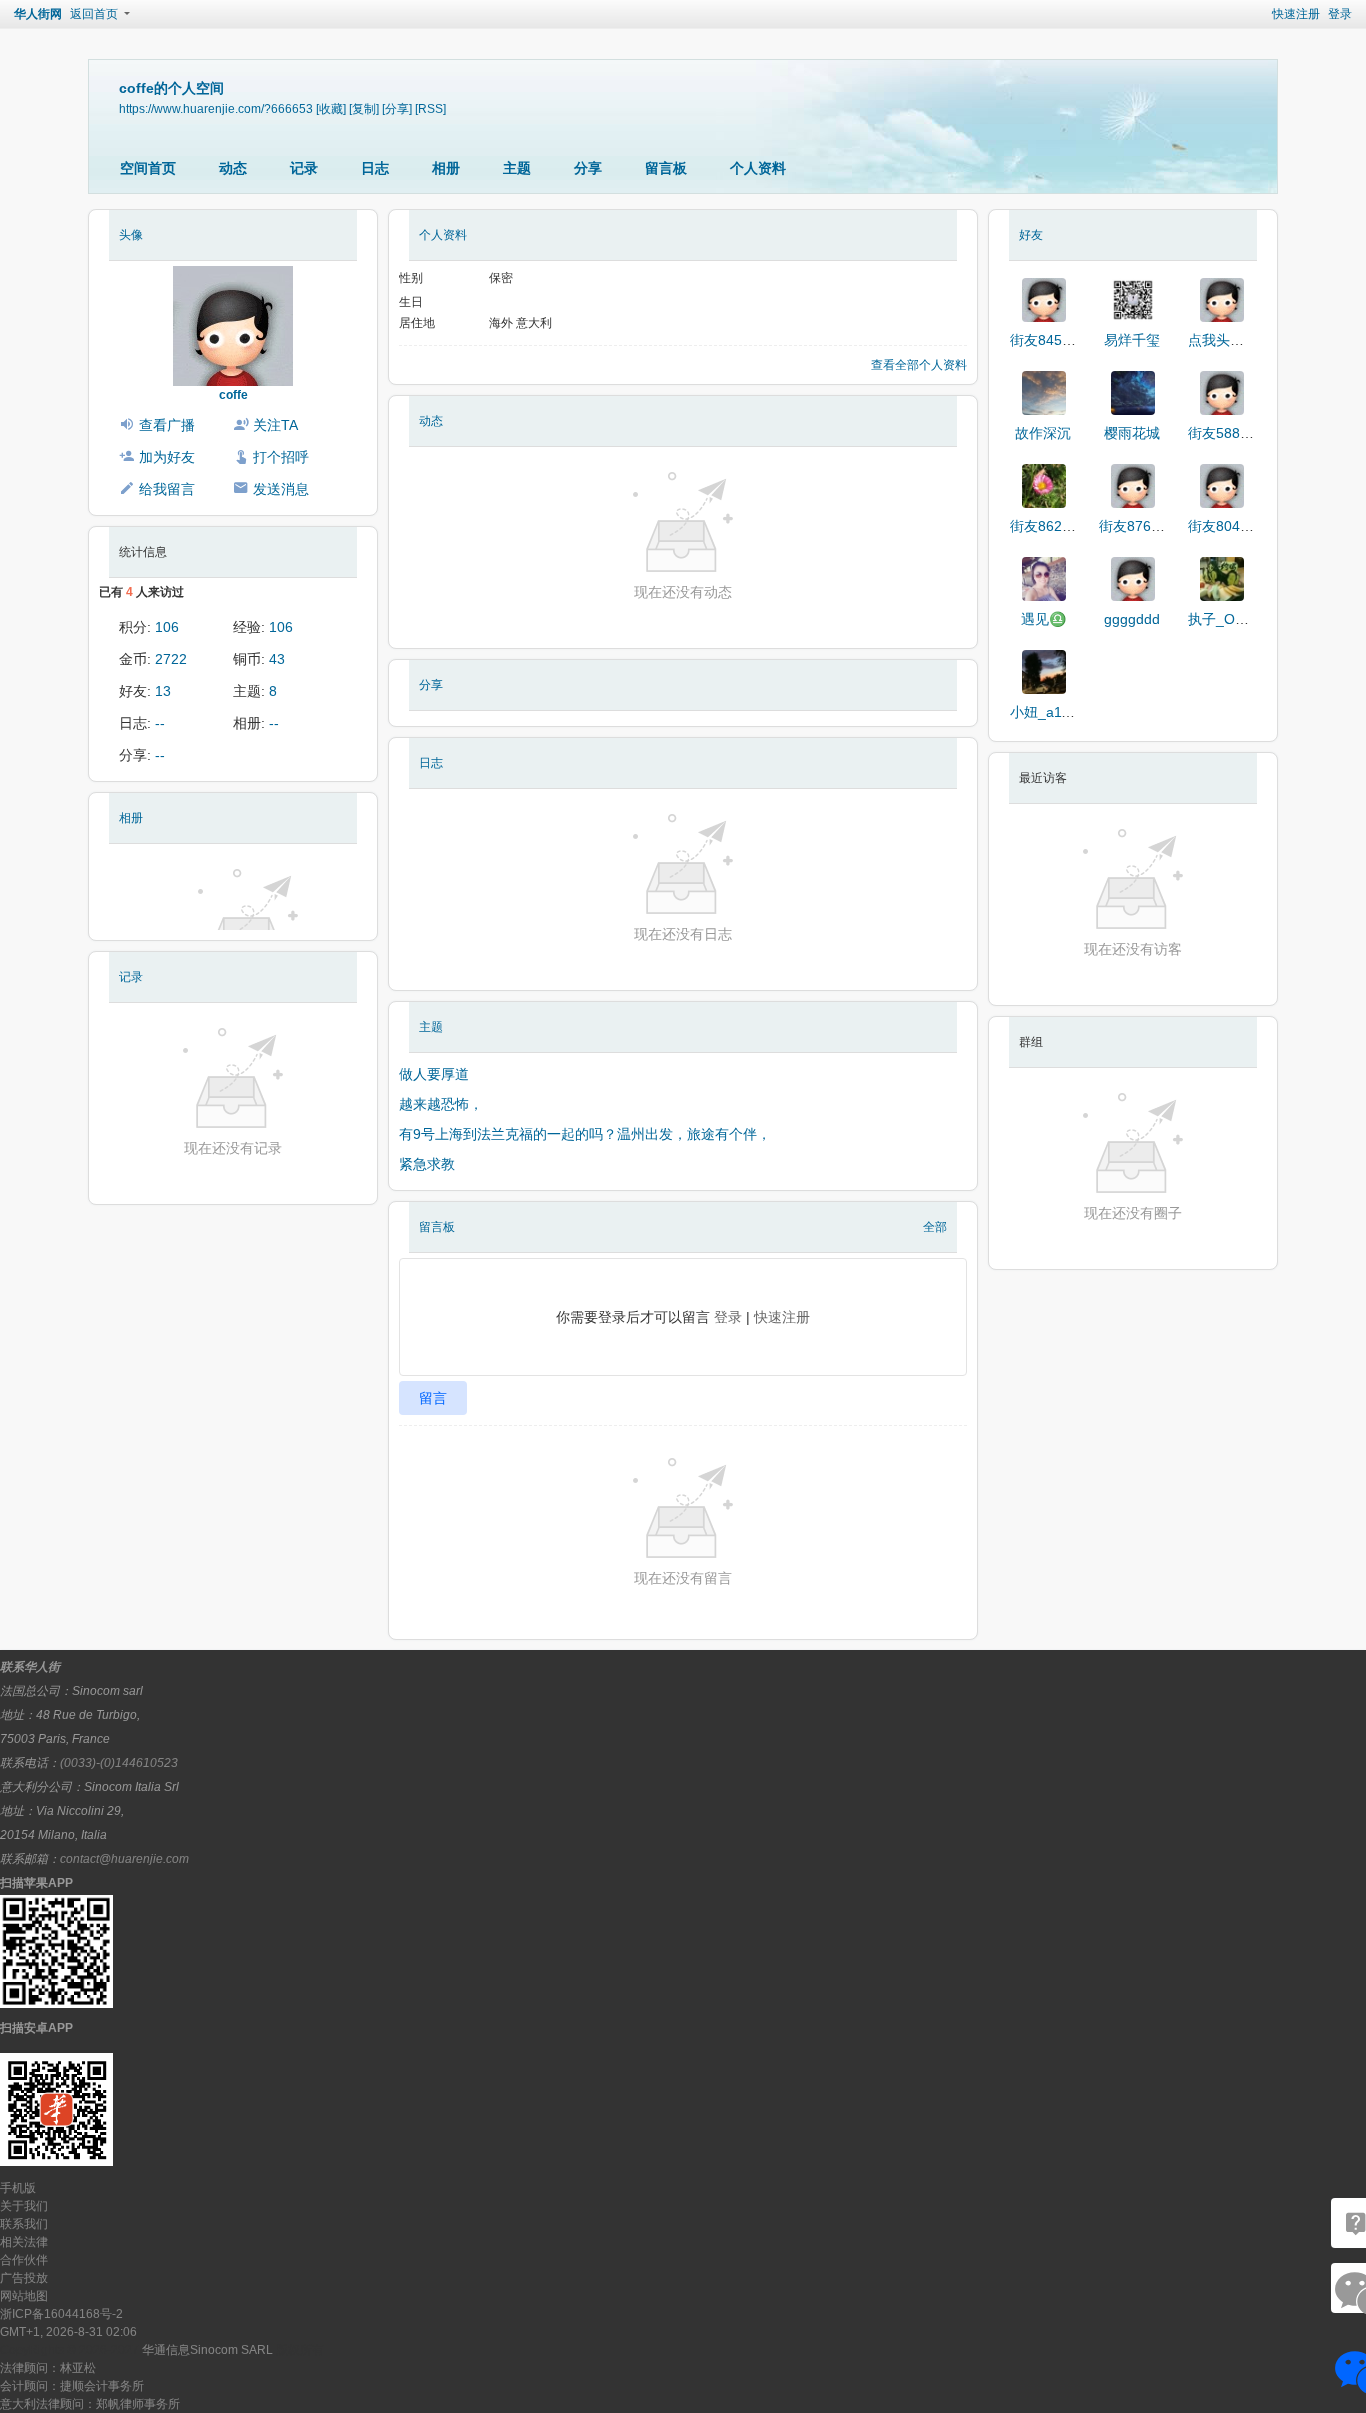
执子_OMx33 (1229, 619)
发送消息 (281, 489)
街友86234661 (1056, 526)
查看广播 (167, 425)
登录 (1340, 14)
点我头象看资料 (1237, 340)
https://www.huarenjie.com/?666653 (216, 108)
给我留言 (167, 489)
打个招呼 (281, 457)
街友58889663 (1234, 433)
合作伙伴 (24, 2260)
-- (160, 723)
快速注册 (1296, 14)
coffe (233, 395)
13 (163, 691)
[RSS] (430, 108)
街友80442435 (1234, 526)
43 (277, 659)
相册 (446, 168)
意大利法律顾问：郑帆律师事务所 (90, 2404)
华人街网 (38, 14)
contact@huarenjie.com (124, 1859)
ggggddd (1132, 619)
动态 (233, 168)
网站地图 (24, 2296)
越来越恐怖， (441, 1104)
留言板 (666, 168)
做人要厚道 (434, 1074)
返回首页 (94, 14)
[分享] (397, 108)
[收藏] (331, 108)
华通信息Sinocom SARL (207, 2350)
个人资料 (758, 168)
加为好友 (167, 457)
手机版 (18, 2188)
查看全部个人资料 (919, 365)
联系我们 (24, 2224)
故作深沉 (1043, 433)
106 (167, 627)
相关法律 (24, 2242)
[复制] (364, 108)
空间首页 (148, 168)
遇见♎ (1043, 619)
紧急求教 (427, 1164)
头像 (131, 235)
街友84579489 (1056, 340)
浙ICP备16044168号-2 (61, 2314)
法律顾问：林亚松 (48, 2368)
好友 (1031, 235)
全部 (935, 1227)
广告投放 (24, 2278)
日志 (375, 168)
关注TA (275, 425)
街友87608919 (1145, 526)
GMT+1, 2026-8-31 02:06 (68, 2332)
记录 (304, 168)
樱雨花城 (1132, 433)
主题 (517, 168)
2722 (171, 659)
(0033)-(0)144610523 (119, 1763)
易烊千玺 (1132, 340)
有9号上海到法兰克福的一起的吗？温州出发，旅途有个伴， (585, 1134)
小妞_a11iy (1044, 712)
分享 (588, 168)
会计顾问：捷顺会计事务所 (72, 2386)
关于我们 (24, 2206)
